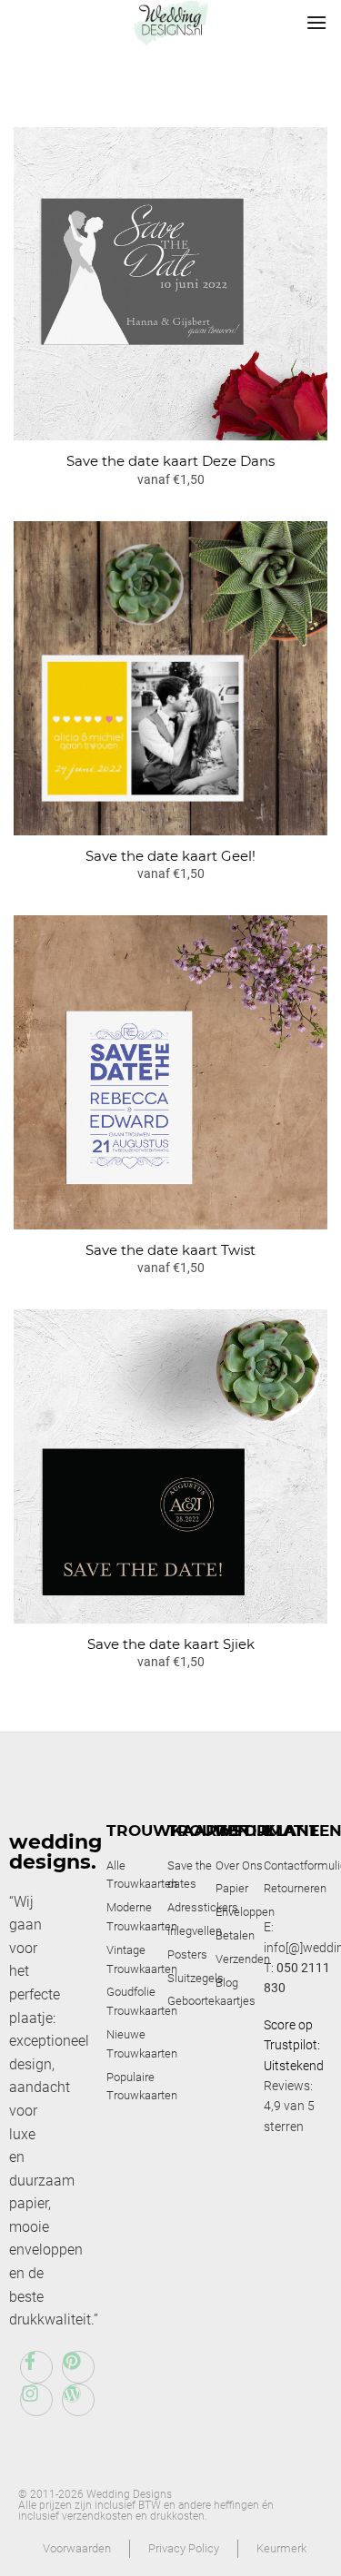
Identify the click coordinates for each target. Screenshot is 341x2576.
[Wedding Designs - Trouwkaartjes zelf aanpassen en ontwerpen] (170, 23)
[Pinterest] (78, 2367)
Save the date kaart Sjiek (171, 1644)
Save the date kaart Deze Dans (170, 461)
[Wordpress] (78, 2400)
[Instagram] (36, 2400)
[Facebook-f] (36, 2367)
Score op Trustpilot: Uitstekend (294, 2045)
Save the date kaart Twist (170, 1250)
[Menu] (316, 22)
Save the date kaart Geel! (170, 856)
